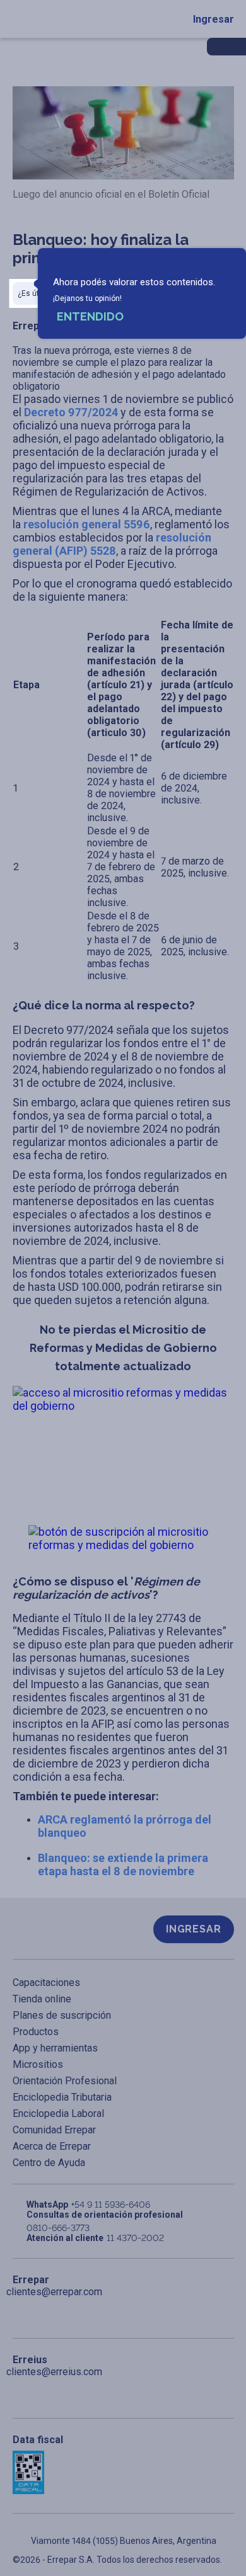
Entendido (90, 316)
